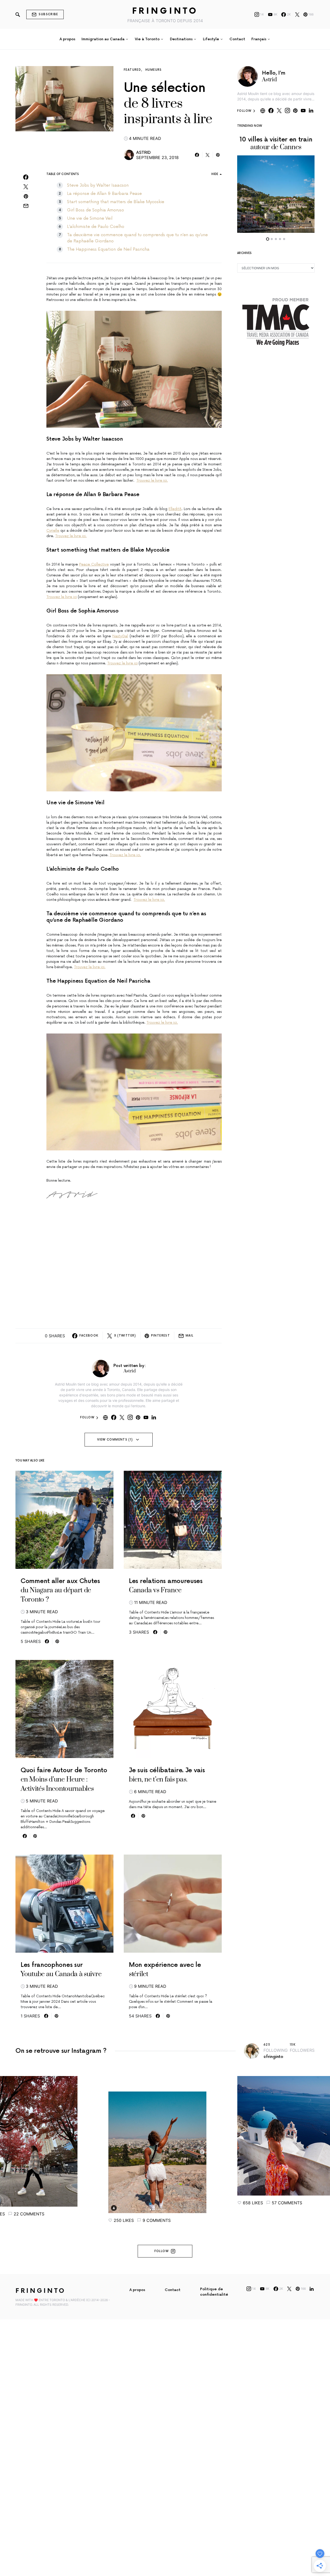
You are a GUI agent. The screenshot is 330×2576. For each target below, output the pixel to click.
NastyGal (120, 636)
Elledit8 (175, 509)
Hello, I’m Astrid (274, 77)
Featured (132, 70)
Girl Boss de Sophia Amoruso (96, 210)
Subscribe (48, 14)
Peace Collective (94, 564)
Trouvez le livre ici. (152, 480)
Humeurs (154, 70)
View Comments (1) (115, 1440)
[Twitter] (297, 14)
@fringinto (273, 2057)
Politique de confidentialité (214, 2292)
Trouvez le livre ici (62, 597)
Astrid (143, 152)
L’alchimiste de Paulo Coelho (96, 227)
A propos (137, 2290)
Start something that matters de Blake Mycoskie (116, 202)
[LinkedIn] (312, 2289)
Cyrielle (53, 531)
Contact (173, 2290)
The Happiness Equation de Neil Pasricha (108, 249)
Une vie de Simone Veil (90, 218)
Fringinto (165, 11)
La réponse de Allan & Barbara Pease (104, 194)
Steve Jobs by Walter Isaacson (98, 185)
